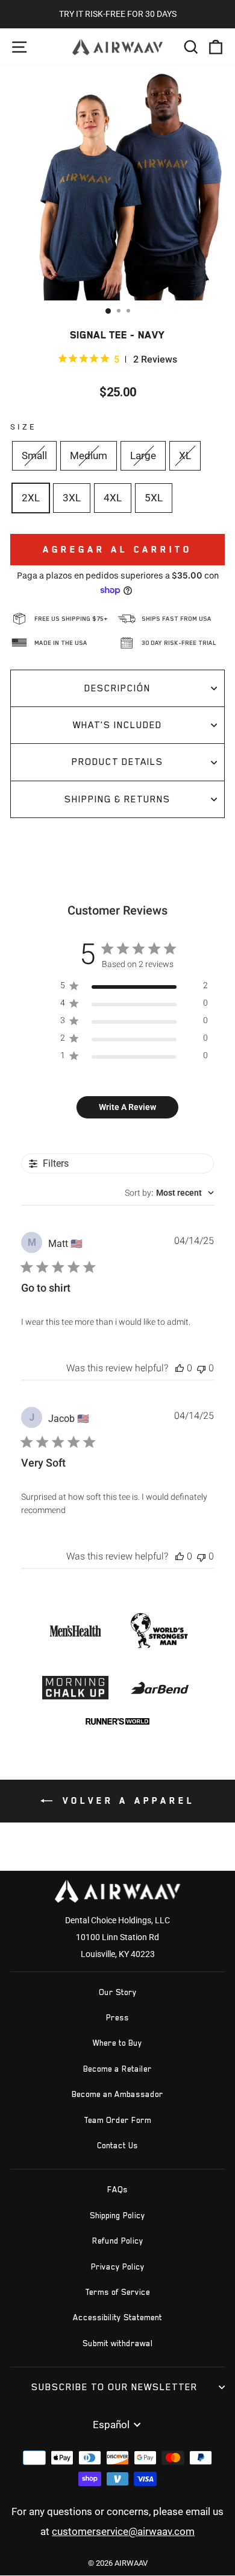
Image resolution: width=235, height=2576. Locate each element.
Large (143, 456)
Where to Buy (117, 2043)
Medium (89, 456)
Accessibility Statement (117, 2317)
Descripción (117, 688)
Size (23, 427)
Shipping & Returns (117, 799)
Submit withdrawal (118, 2343)
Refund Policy (118, 2241)
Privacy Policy (118, 2267)
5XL (154, 498)
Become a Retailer (117, 2069)
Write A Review (127, 1107)
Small (34, 456)
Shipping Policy (117, 2216)
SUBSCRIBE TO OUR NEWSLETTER (114, 2387)
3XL (72, 498)
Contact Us (117, 2146)
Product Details (117, 762)
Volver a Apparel (126, 1800)
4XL (113, 498)
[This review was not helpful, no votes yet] (201, 1368)
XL (185, 456)
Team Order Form (117, 2120)
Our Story (118, 1992)
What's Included (117, 725)
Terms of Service (117, 2292)
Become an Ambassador (117, 2094)
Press (117, 2018)
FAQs (117, 2190)
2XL (31, 498)
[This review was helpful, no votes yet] (180, 1368)
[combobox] (169, 1193)
